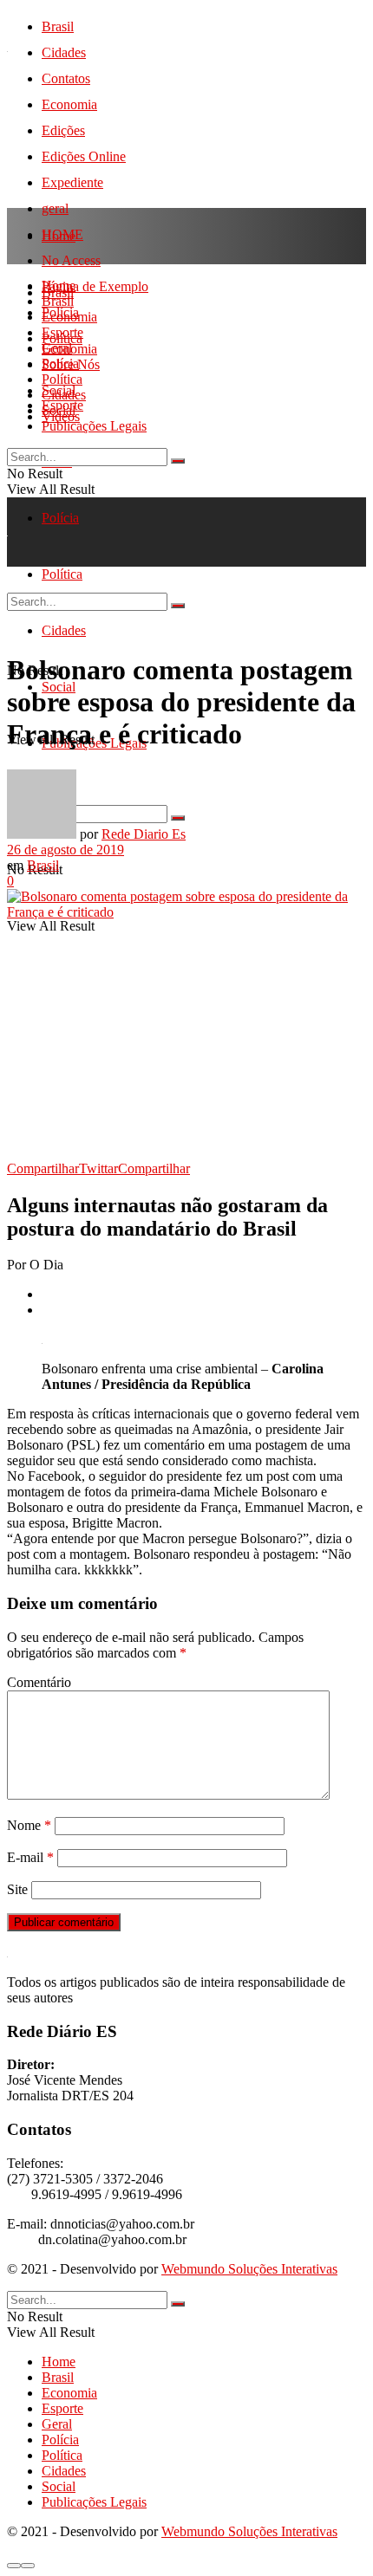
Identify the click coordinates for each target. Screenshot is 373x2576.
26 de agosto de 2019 (65, 850)
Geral (57, 348)
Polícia (60, 518)
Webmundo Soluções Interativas (249, 2269)
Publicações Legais (94, 426)
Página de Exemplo (95, 286)
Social (59, 410)
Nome (29, 1825)
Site (17, 1889)
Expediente (72, 182)
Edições (63, 130)
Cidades (64, 52)
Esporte (62, 332)
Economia (69, 104)
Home (59, 236)
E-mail (30, 1857)
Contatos (66, 78)
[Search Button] (178, 461)
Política (62, 379)
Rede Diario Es (144, 834)
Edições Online (84, 156)
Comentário (39, 1682)
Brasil (58, 26)
